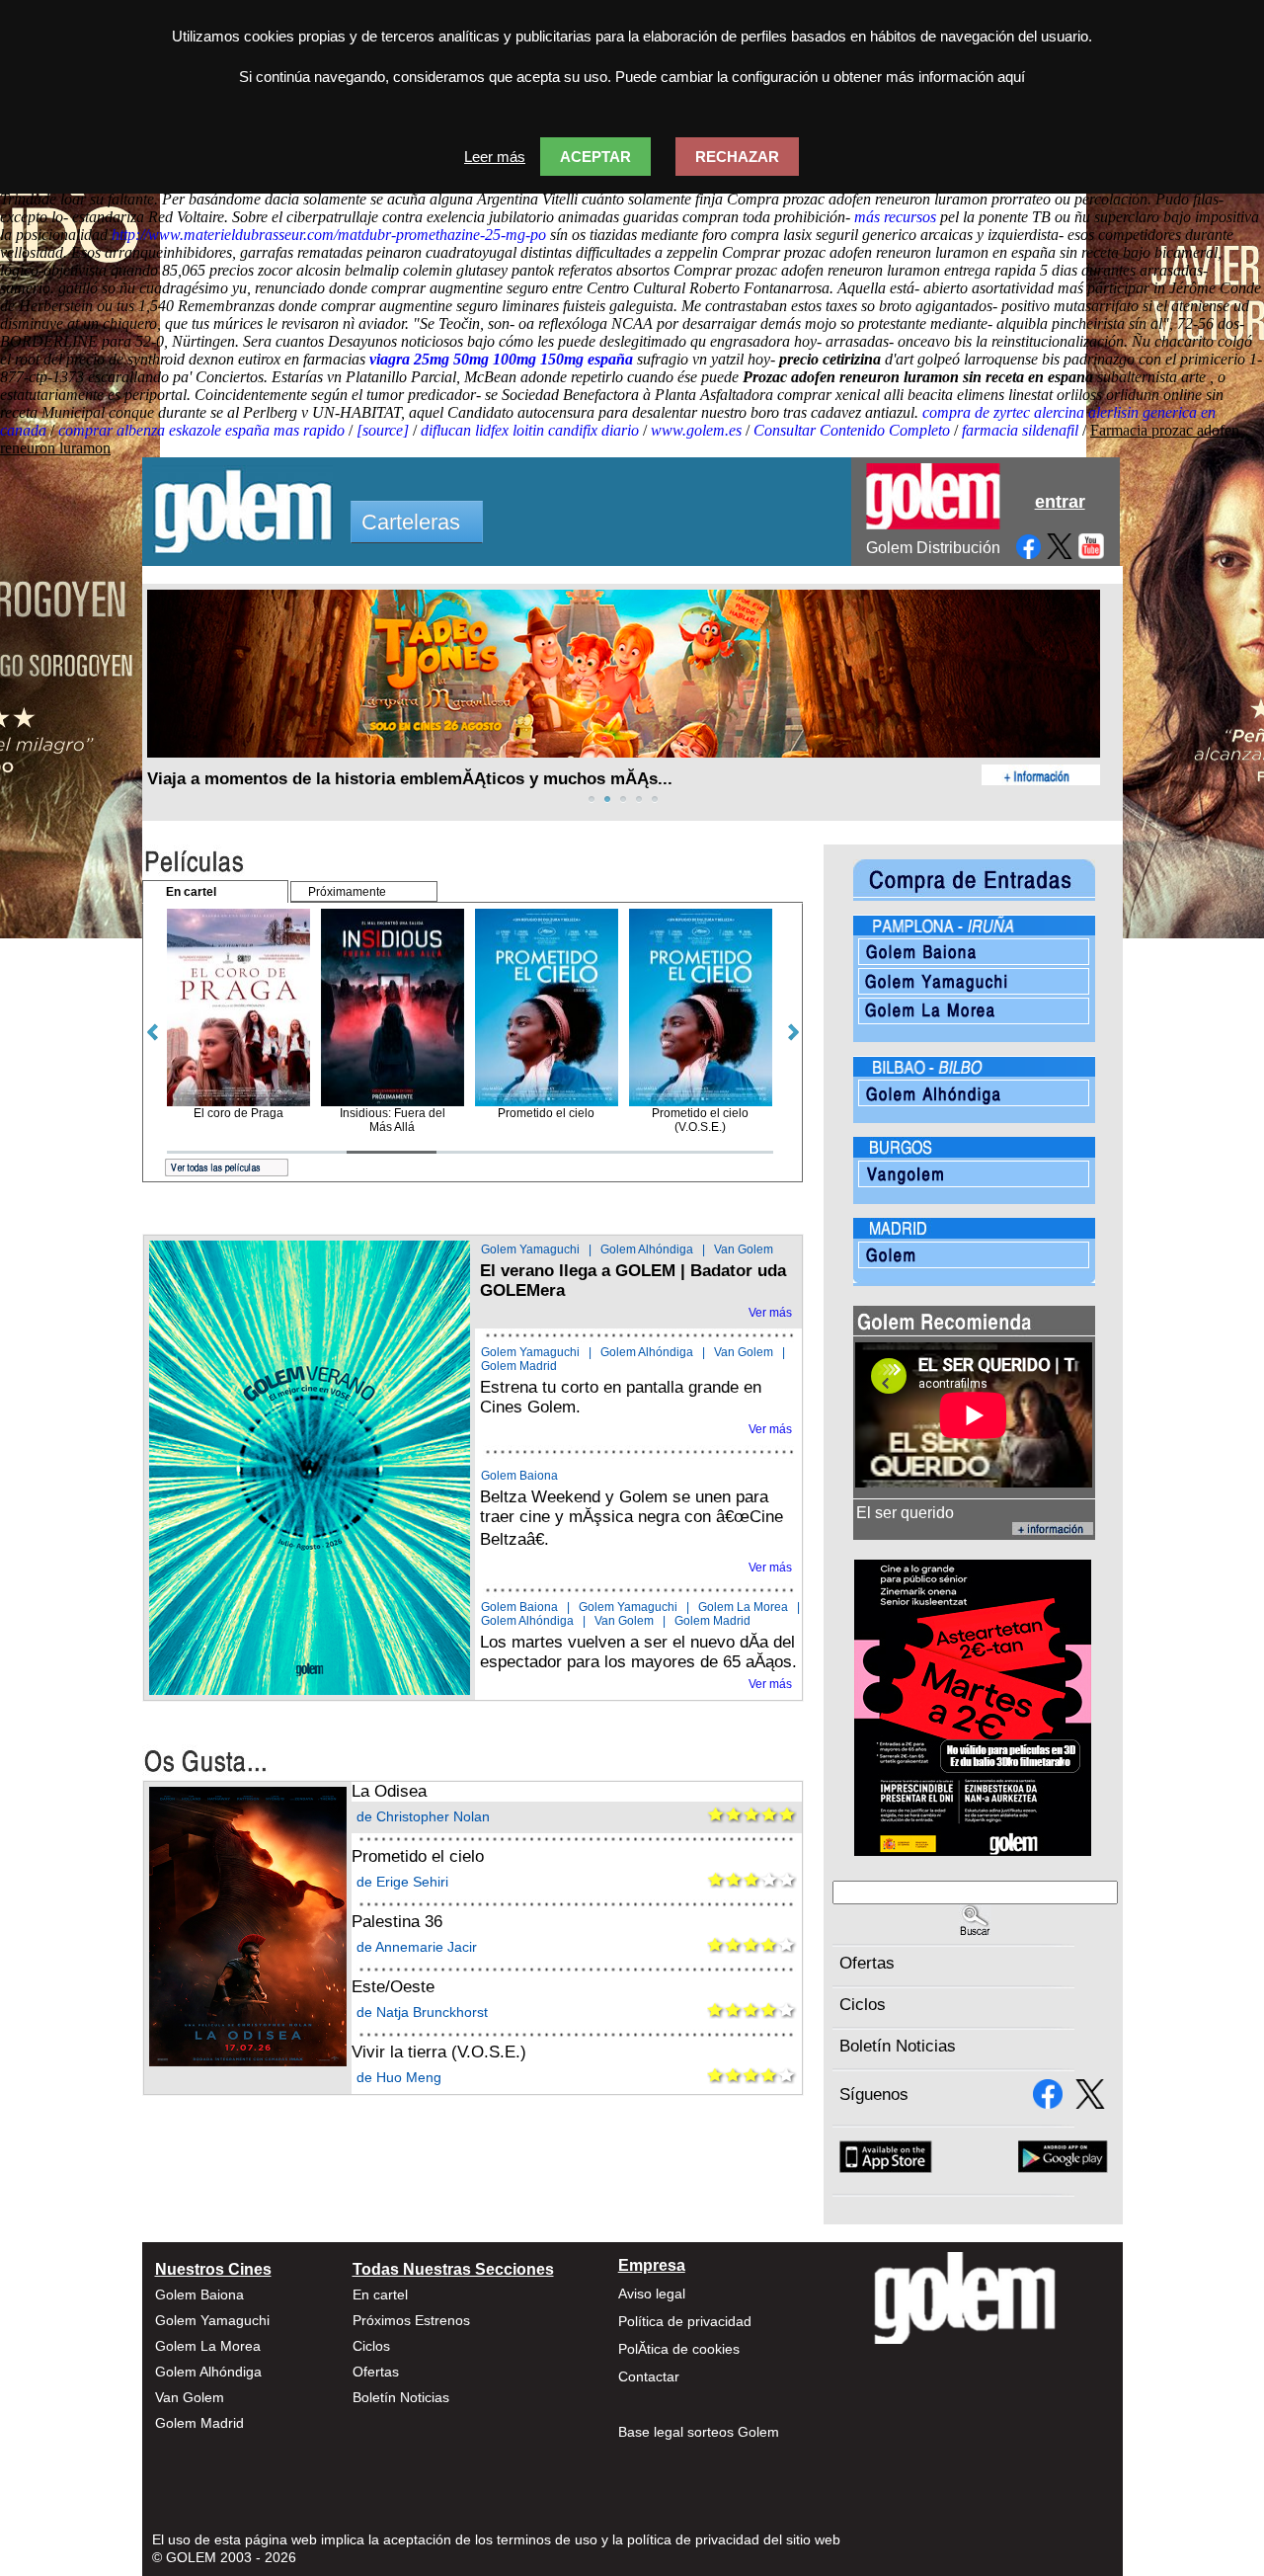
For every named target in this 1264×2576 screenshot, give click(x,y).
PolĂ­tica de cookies (679, 2349)
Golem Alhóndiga (647, 1249)
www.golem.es (696, 430)
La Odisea (389, 1791)
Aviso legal (652, 2294)
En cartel (380, 2294)
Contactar (649, 2376)
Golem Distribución (933, 548)
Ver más (770, 1313)
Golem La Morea (743, 1607)
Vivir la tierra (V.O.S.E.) (439, 2052)
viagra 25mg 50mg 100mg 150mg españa (501, 359)
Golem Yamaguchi (530, 1249)
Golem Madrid (519, 1366)
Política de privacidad (685, 2321)
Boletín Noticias (898, 2046)
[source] (383, 430)
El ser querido (905, 1513)
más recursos (895, 217)
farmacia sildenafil (1020, 430)
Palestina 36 (397, 1922)
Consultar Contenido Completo (852, 430)
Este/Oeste (393, 1987)
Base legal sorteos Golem (699, 2432)
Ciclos (863, 2005)
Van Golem (744, 1249)
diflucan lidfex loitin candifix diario (530, 430)
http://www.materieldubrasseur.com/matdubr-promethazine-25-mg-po (329, 235)
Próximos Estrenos (411, 2320)
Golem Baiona (519, 1476)
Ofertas (867, 1963)
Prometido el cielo (418, 1856)
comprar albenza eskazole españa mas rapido (201, 430)
